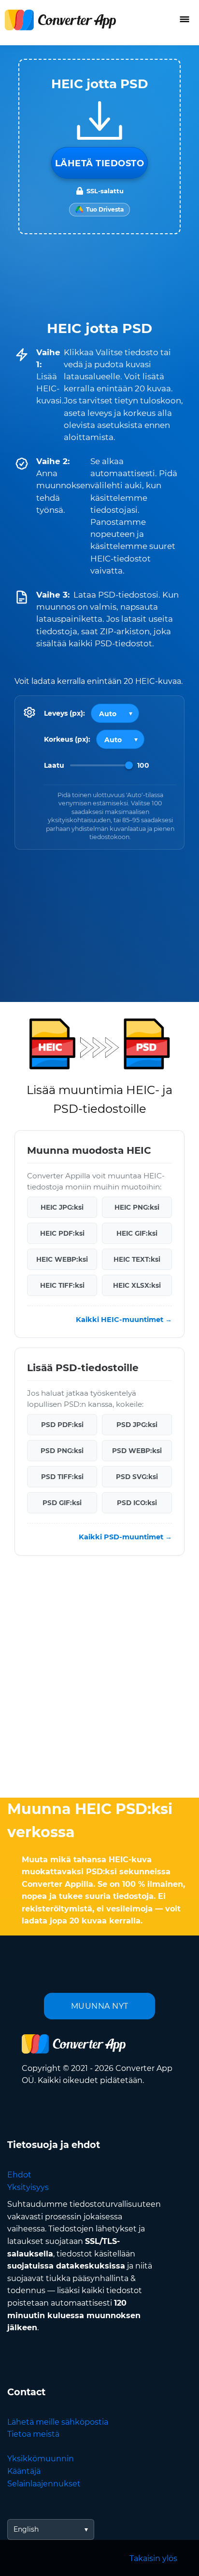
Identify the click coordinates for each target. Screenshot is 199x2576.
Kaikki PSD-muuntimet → (125, 1537)
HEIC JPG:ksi (62, 1207)
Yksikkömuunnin (41, 2459)
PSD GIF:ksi (62, 1503)
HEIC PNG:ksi (137, 1207)
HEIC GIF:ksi (137, 1233)
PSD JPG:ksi (137, 1425)
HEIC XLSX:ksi (137, 1285)
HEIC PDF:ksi (62, 1233)
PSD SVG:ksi (137, 1477)
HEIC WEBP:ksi (62, 1259)
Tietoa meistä (33, 2434)
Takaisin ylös (153, 2558)
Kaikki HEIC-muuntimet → (124, 1320)
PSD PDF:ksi (62, 1425)
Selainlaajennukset (44, 2484)
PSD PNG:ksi (62, 1451)
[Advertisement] (99, 1679)
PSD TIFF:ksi (62, 1477)
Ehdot (19, 2175)
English (26, 2529)
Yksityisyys (28, 2187)
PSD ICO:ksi (137, 1503)
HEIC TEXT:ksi (137, 1259)
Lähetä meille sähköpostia (58, 2422)
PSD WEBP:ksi (137, 1451)
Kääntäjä (24, 2471)
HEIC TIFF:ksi (62, 1285)
